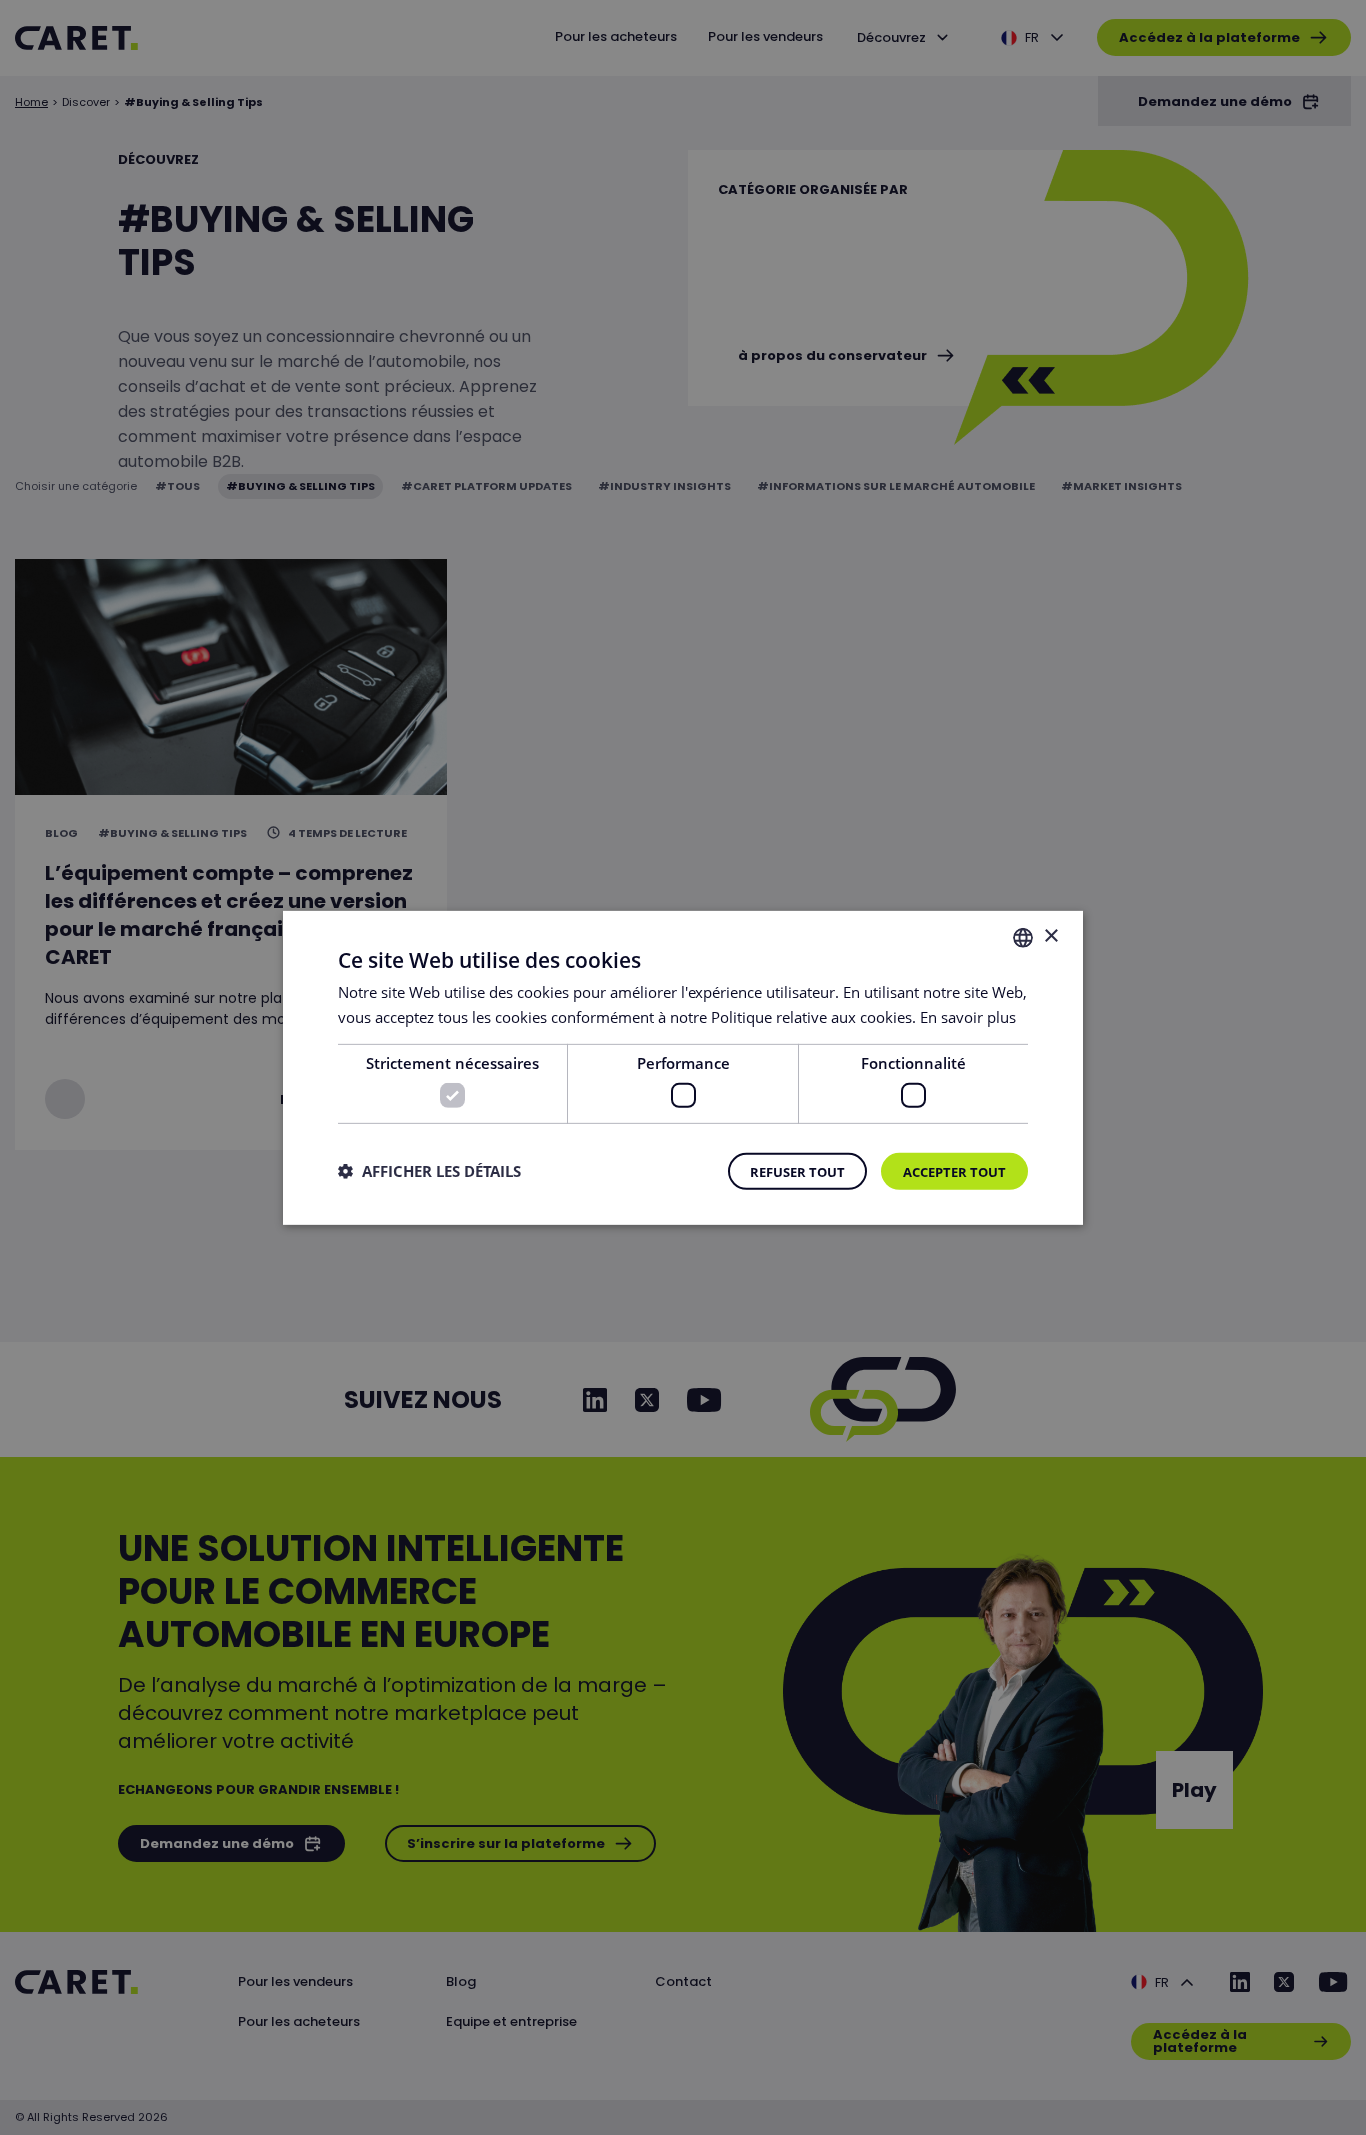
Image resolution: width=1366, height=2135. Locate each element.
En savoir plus (968, 1016)
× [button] (1050, 936)
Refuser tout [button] (797, 1172)
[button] (429, 1171)
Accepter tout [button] (954, 1172)
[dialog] (683, 1067)
